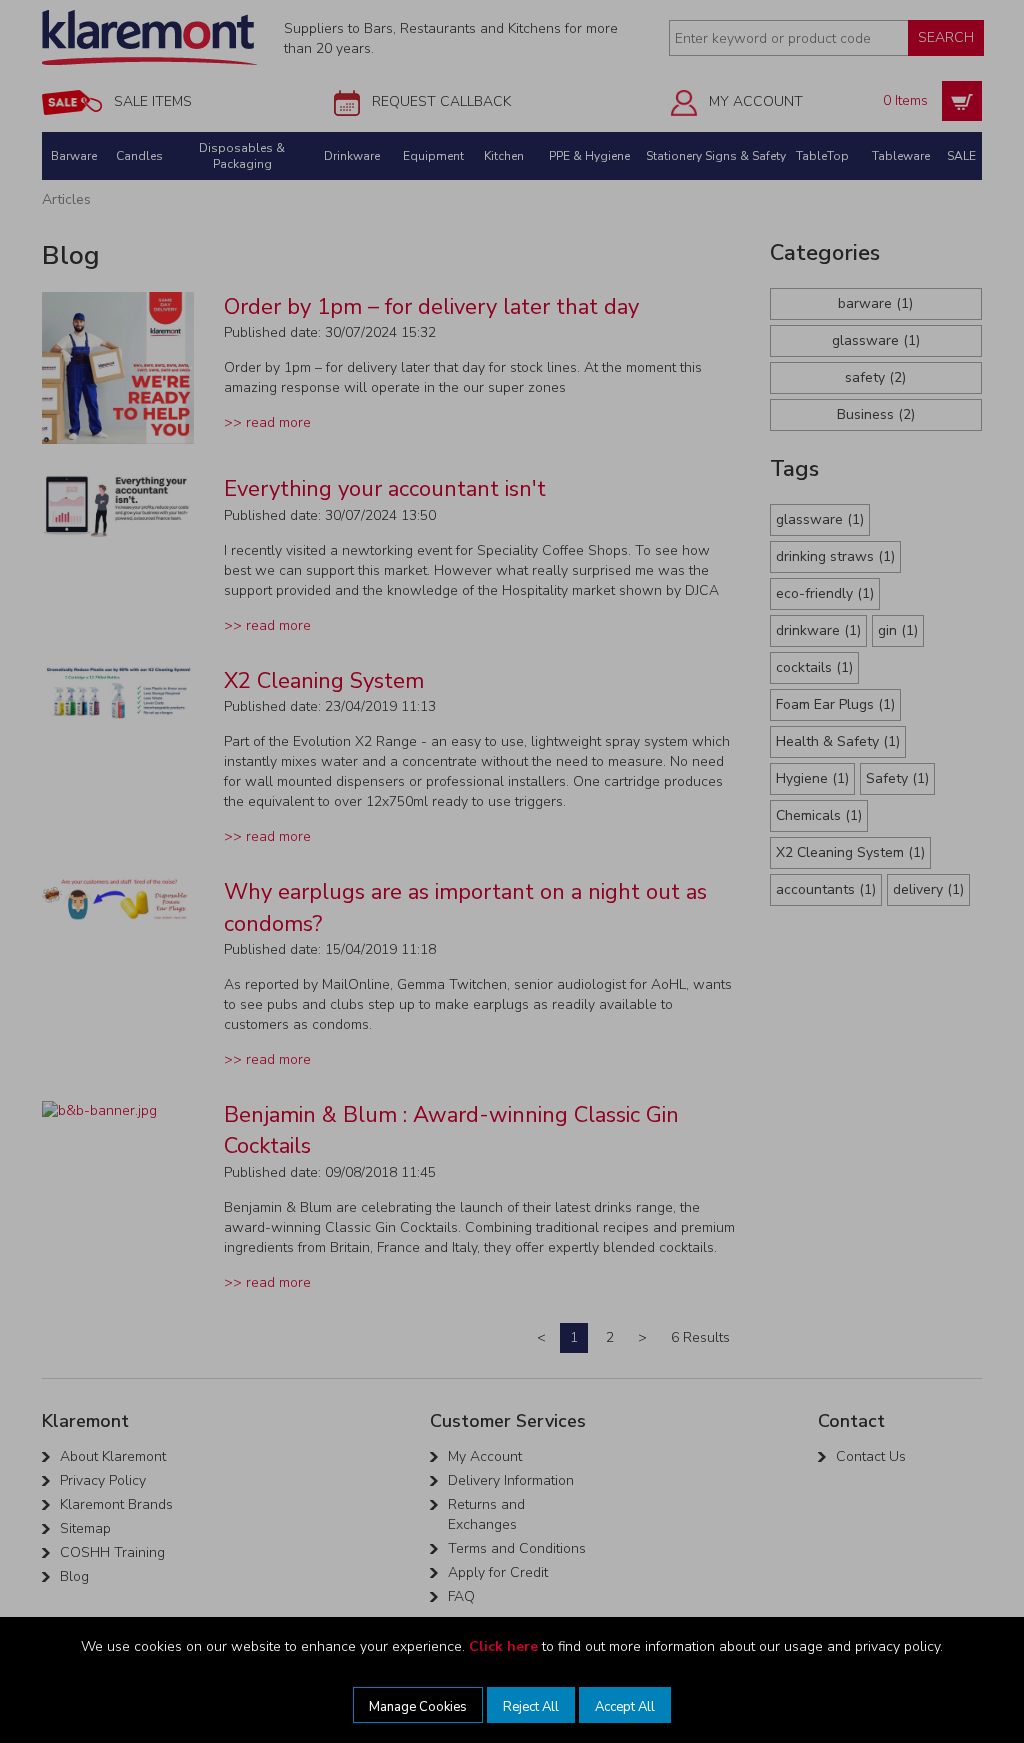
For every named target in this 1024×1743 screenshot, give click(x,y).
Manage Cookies (418, 1707)
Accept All (625, 1707)
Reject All (531, 1707)
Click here (503, 1646)
